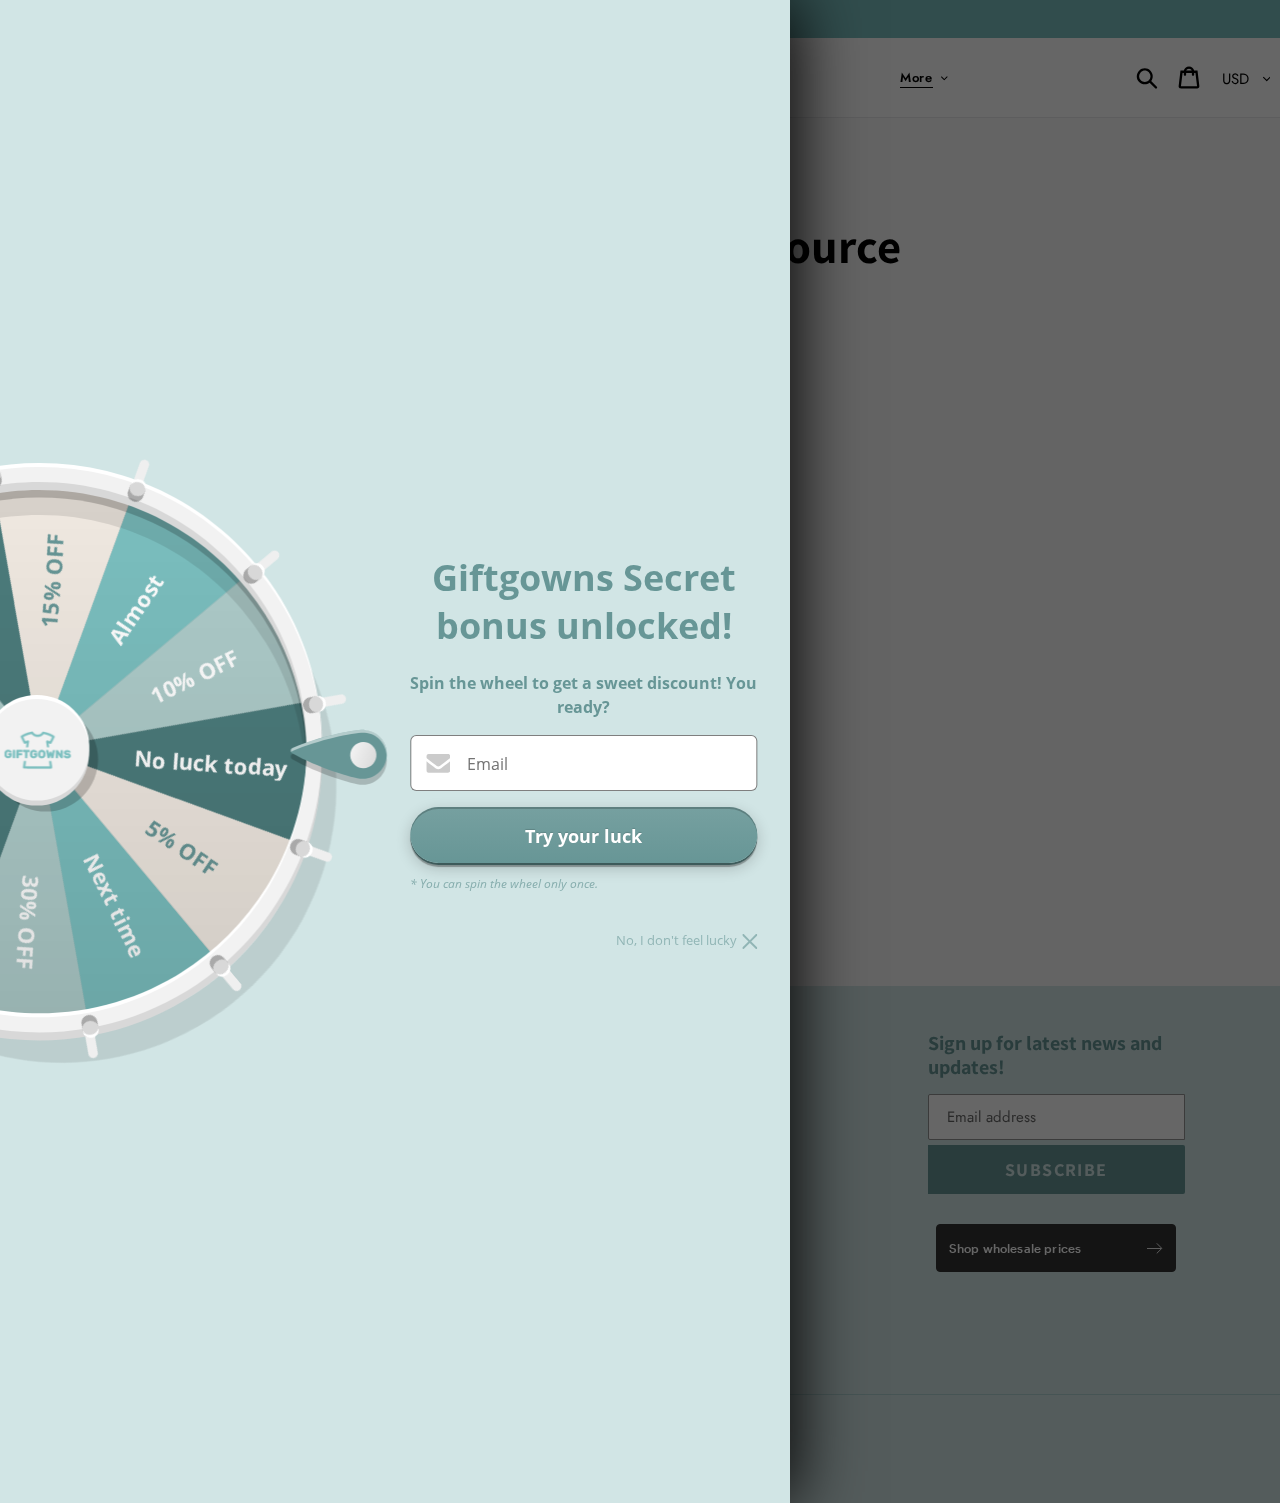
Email (487, 764)
